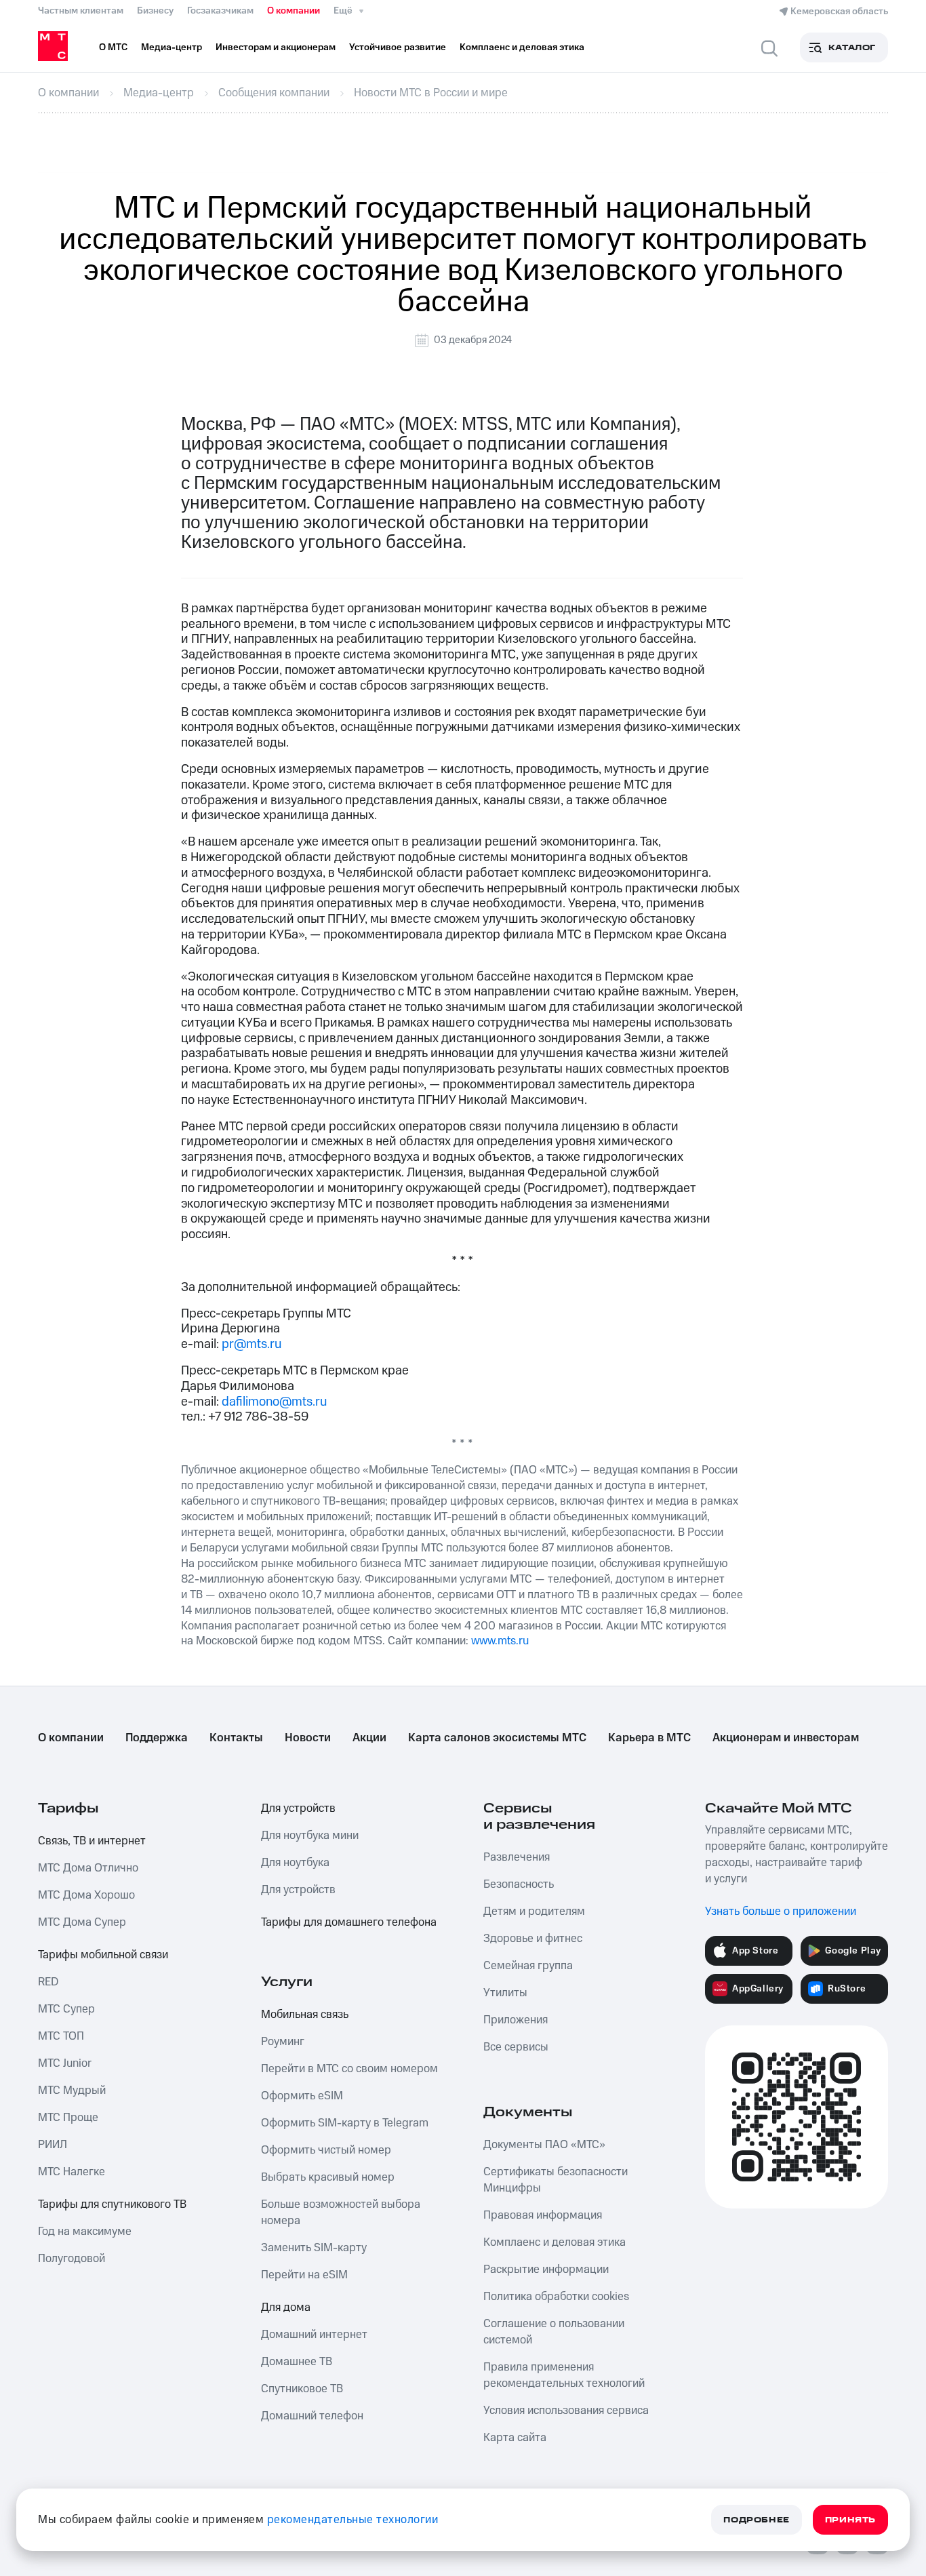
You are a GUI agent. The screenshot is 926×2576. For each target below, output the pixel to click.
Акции (369, 1738)
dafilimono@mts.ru (274, 1402)
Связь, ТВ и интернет (92, 1841)
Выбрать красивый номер (328, 2177)
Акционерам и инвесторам (786, 1738)
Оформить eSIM (302, 2096)
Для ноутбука (295, 1863)
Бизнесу (155, 11)
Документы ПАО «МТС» (544, 2145)
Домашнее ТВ (297, 2362)
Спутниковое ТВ (302, 2389)
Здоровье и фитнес (533, 1939)
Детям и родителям (534, 1911)
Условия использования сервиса (566, 2411)
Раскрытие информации (546, 2270)
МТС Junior (65, 2063)
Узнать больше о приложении (781, 1911)
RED (48, 1982)
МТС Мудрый (72, 2090)
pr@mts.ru (251, 1344)
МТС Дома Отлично (88, 1868)
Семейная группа (528, 1966)
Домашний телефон (312, 2416)
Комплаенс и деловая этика (555, 2242)
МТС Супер (66, 2009)
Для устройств (298, 1808)
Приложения (516, 2020)
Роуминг (283, 2042)
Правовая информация (543, 2215)
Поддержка (157, 1738)
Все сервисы (516, 2047)
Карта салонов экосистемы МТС (497, 1738)
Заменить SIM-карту (314, 2248)
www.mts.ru (500, 1641)
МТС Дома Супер (82, 1922)
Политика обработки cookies (556, 2297)
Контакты (236, 1738)
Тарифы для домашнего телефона (349, 1922)
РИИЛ (53, 2145)
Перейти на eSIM (304, 2275)
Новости (308, 1738)
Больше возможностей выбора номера (341, 2213)
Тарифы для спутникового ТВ (112, 2204)
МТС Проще (68, 2118)
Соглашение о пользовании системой (554, 2332)
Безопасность (519, 1884)
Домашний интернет (314, 2335)
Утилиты (505, 1993)
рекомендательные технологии (353, 2520)
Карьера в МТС (649, 1738)
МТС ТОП (61, 2036)
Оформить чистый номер (326, 2150)
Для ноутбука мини (310, 1836)
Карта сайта (515, 2438)
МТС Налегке (72, 2172)
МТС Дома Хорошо (86, 1895)
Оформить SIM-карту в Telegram (345, 2123)
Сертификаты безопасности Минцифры (556, 2180)
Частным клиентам (81, 11)
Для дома (286, 2307)
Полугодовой (72, 2259)
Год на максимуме (85, 2232)
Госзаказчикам (220, 11)
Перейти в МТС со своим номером (349, 2069)
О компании (294, 11)
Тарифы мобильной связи (103, 1955)
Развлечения (517, 1857)
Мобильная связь (305, 2015)
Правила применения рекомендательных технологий (564, 2375)
